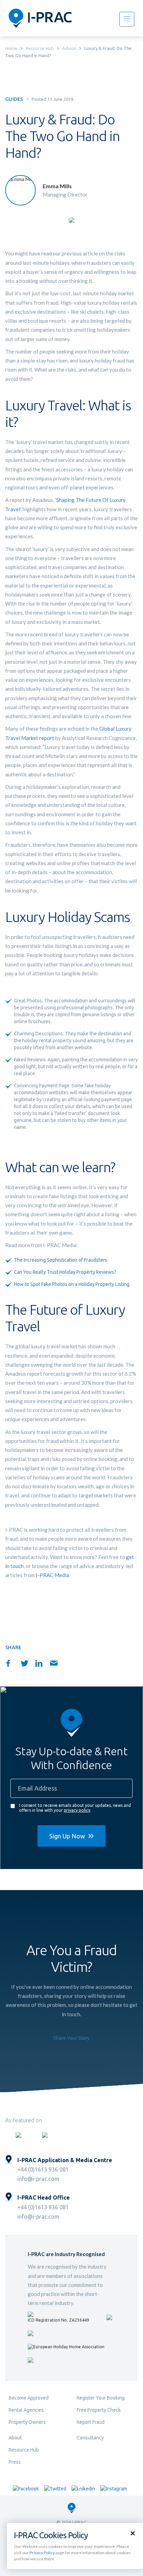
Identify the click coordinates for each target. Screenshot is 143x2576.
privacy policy (77, 1810)
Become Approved (29, 2398)
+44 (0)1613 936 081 (43, 2169)
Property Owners (27, 2422)
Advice (69, 48)
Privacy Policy (42, 2553)
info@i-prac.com (38, 2179)
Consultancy (90, 2438)
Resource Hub (40, 48)
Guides (14, 99)
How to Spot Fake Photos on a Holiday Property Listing (72, 1284)
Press (15, 2462)
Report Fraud (91, 2422)
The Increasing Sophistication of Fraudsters (61, 1260)
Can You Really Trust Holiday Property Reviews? (65, 1272)
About (15, 2438)
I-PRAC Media (52, 1575)
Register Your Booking (101, 2398)
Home (11, 48)
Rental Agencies (26, 2410)
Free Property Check (99, 2410)
